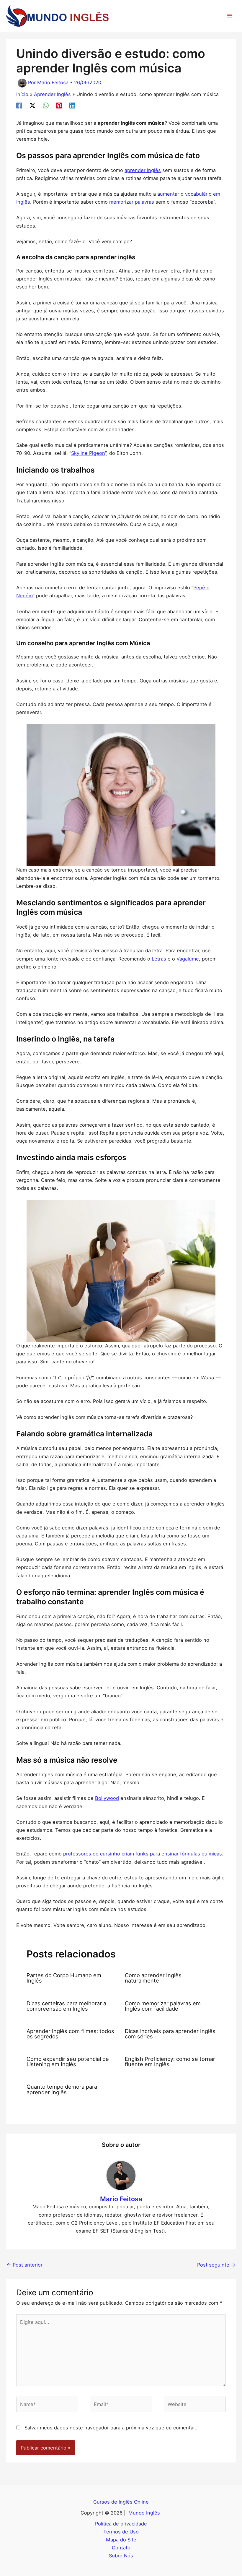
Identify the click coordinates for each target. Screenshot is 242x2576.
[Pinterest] (59, 106)
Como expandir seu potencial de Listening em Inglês (68, 2061)
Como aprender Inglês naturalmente (153, 1978)
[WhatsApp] (46, 106)
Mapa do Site (121, 2540)
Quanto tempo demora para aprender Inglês (62, 2089)
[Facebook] (19, 106)
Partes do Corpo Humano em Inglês (64, 1978)
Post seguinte (216, 2265)
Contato (121, 2548)
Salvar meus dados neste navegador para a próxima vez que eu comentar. (110, 2428)
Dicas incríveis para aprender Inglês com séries (170, 2034)
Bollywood (107, 1798)
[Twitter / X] (32, 106)
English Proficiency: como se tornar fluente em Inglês (170, 2061)
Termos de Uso (121, 2532)
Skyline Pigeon (88, 453)
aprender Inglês (143, 170)
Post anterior (24, 2265)
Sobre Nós (121, 2556)
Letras (159, 959)
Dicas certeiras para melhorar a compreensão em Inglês (66, 2006)
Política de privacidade (121, 2524)
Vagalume (188, 959)
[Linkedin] (72, 106)
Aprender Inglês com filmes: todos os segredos (70, 2034)
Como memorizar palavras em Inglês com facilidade (163, 2006)
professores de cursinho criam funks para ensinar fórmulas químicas (143, 1854)
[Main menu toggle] (229, 16)
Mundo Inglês (145, 2513)
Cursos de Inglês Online (121, 2502)
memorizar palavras (132, 202)
